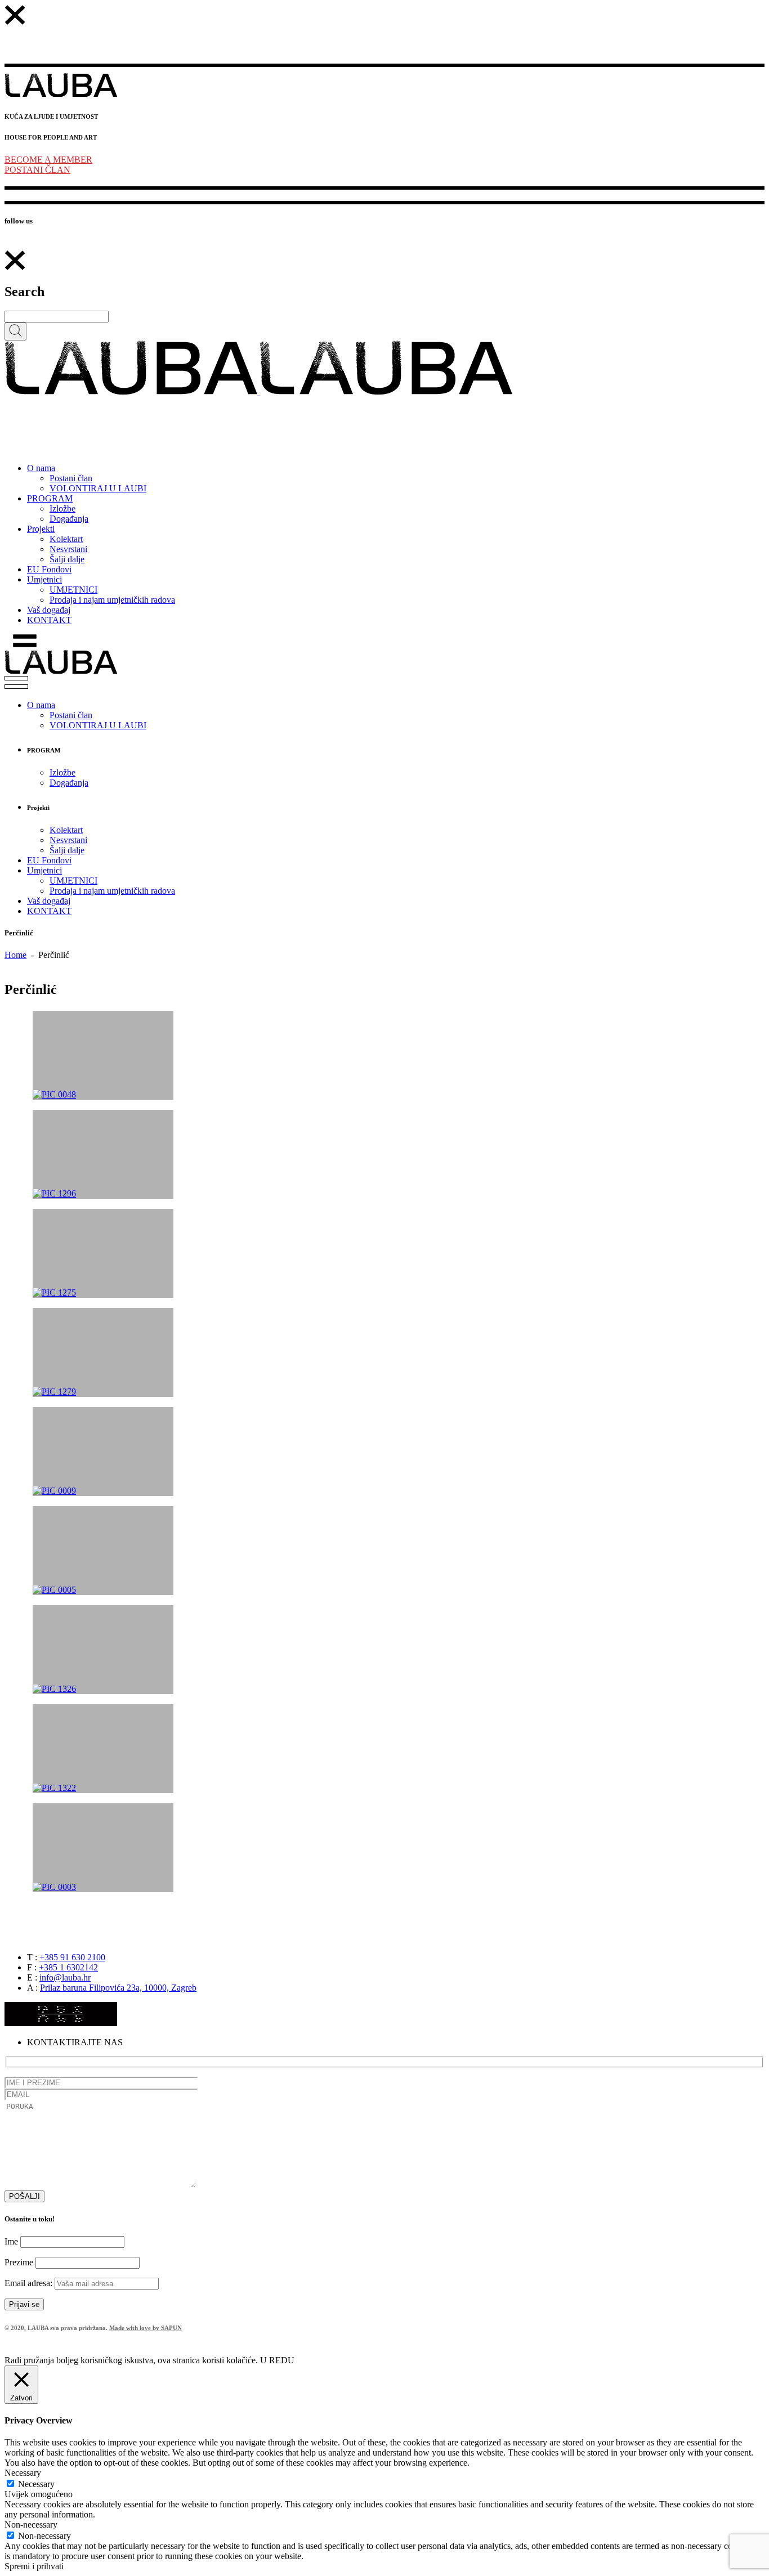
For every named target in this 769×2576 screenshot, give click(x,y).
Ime (11, 2241)
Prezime (19, 2262)
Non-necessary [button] (31, 2525)
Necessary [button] (23, 2473)
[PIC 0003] (103, 1848)
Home (15, 955)
